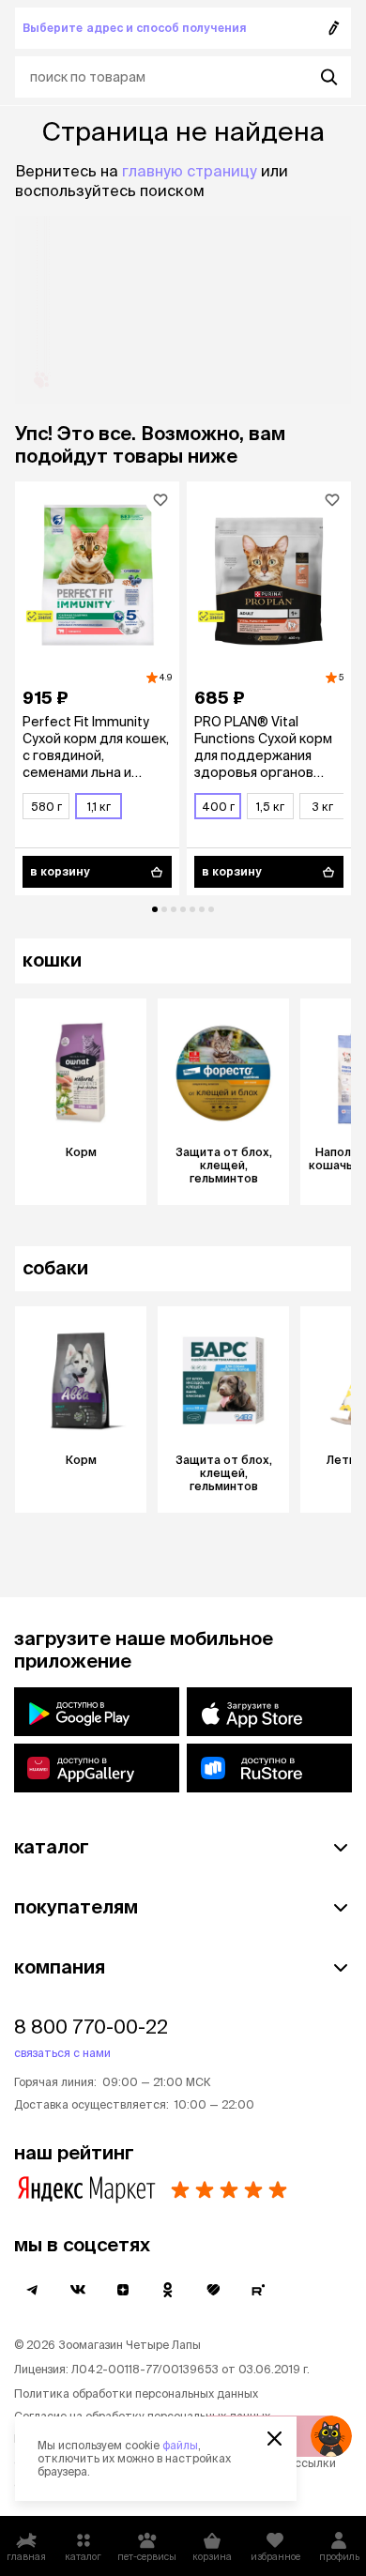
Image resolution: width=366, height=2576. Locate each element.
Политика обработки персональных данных (136, 2393)
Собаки (55, 1267)
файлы (180, 2445)
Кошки (52, 960)
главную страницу (190, 171)
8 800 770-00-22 (91, 2027)
